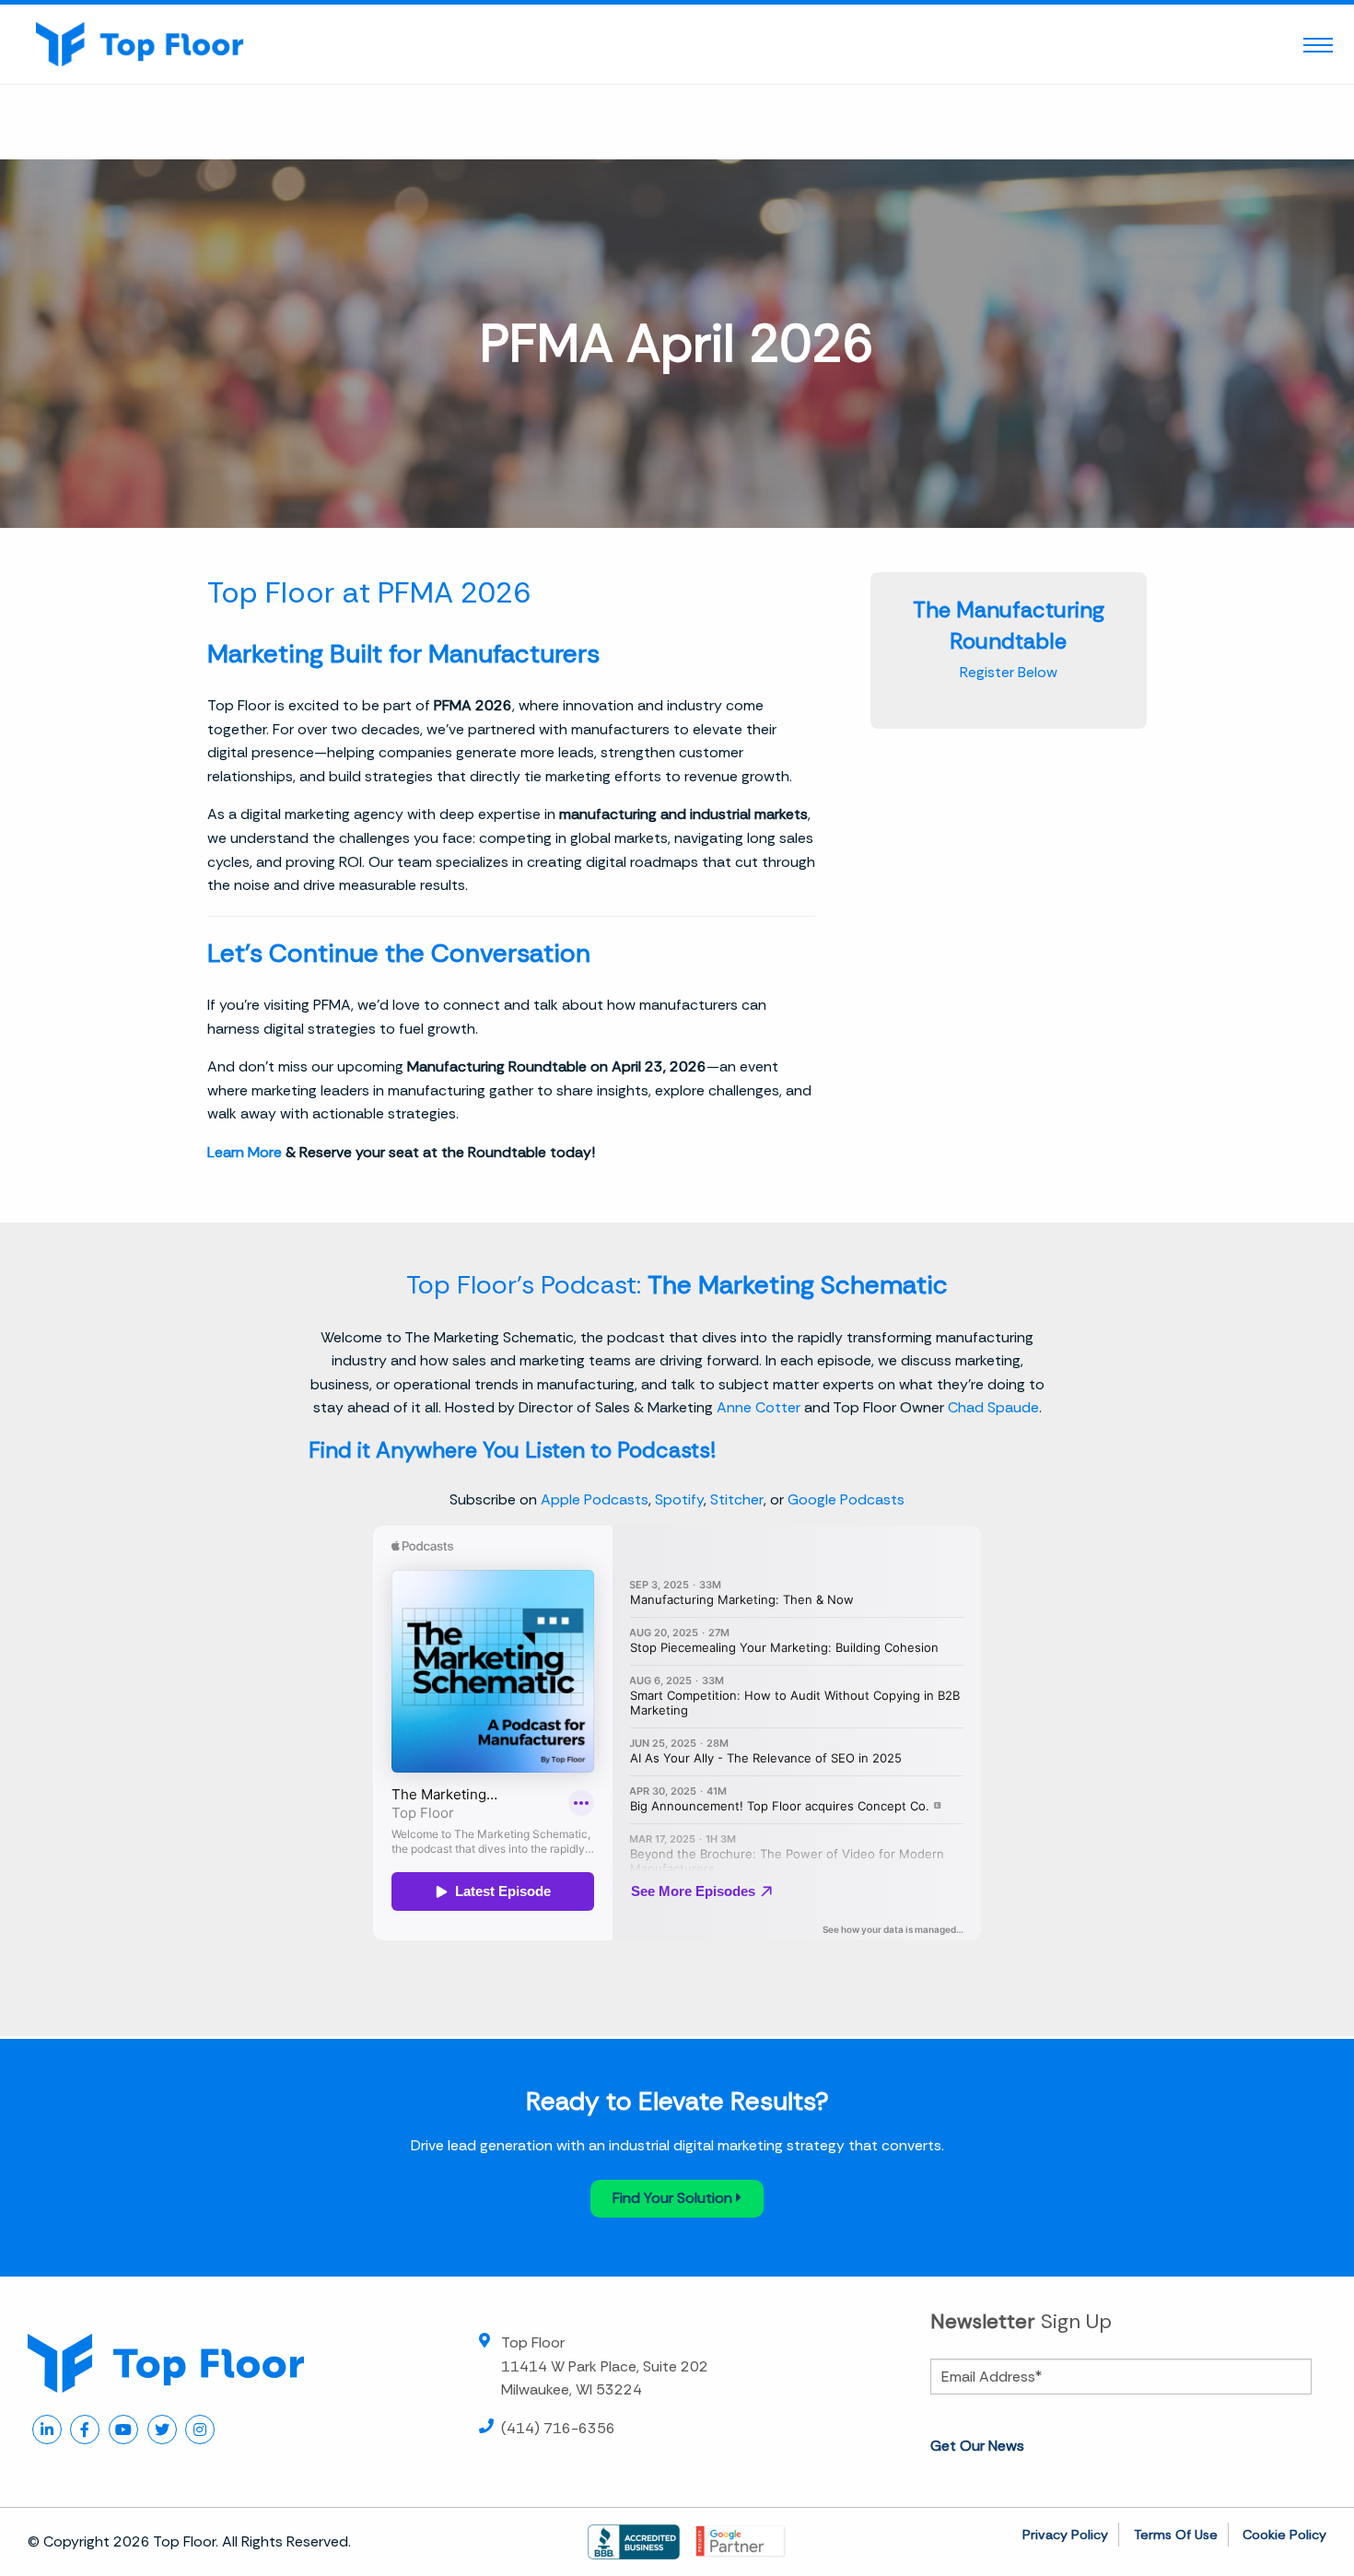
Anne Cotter (759, 1407)
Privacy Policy (1065, 2535)
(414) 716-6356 (558, 2428)
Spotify (679, 1499)
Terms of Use (1176, 2535)
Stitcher (737, 1499)
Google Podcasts (846, 1499)
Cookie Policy (1284, 2535)
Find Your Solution (674, 2198)
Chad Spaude (993, 1407)
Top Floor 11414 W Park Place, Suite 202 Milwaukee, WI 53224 (605, 2366)
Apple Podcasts (595, 1499)
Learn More (245, 1152)
